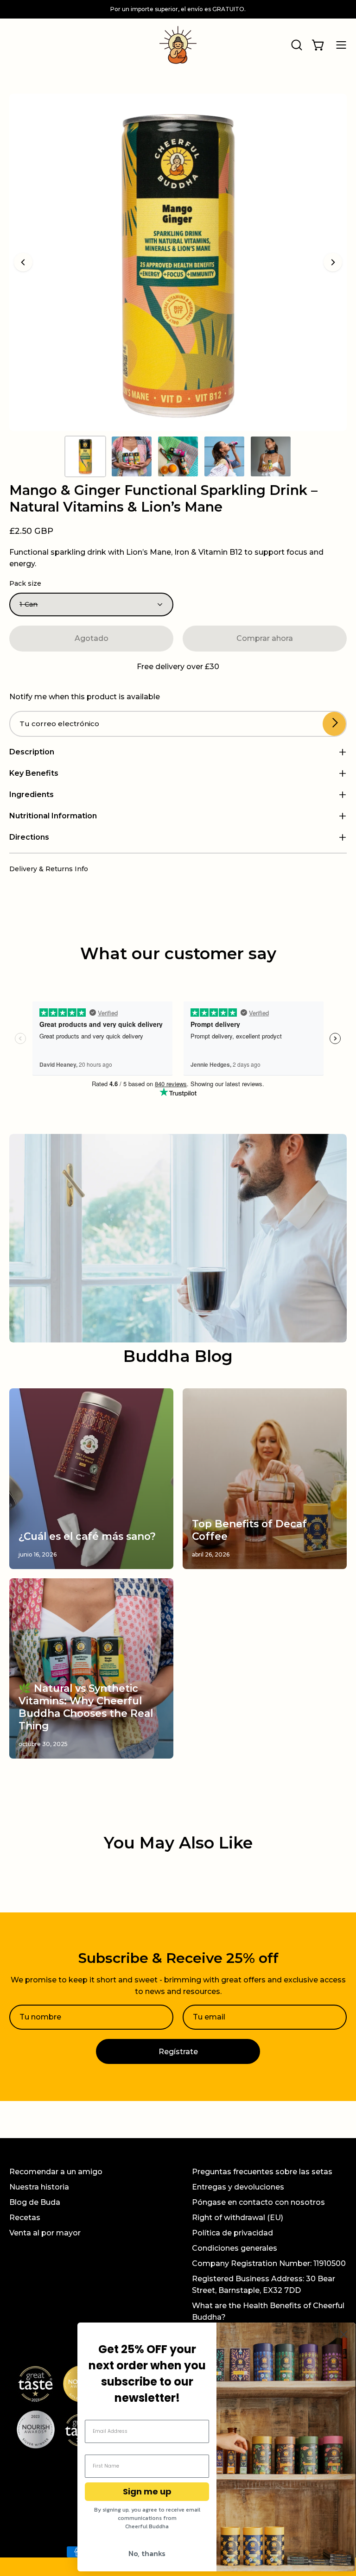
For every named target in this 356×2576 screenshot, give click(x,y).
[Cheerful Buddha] (178, 45)
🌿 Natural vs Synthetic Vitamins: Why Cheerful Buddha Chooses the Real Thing (86, 1707)
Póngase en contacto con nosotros (258, 2202)
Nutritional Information (53, 816)
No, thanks (147, 2553)
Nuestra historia (39, 2187)
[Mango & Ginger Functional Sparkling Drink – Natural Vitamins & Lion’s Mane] (85, 456)
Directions (29, 837)
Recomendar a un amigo (56, 2172)
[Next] (333, 262)
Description (32, 752)
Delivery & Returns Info (49, 869)
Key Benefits (34, 773)
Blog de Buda (35, 2202)
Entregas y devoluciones (238, 2187)
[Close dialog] (344, 2334)
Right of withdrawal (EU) (238, 2218)
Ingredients (32, 794)
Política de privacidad (232, 2233)
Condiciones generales (235, 2248)
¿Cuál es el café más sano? (87, 1536)
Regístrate (178, 2052)
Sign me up (147, 2491)
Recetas (25, 2218)
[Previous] (23, 262)
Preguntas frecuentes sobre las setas (262, 2172)
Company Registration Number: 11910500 (269, 2263)
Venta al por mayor (45, 2233)
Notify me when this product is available (85, 697)
